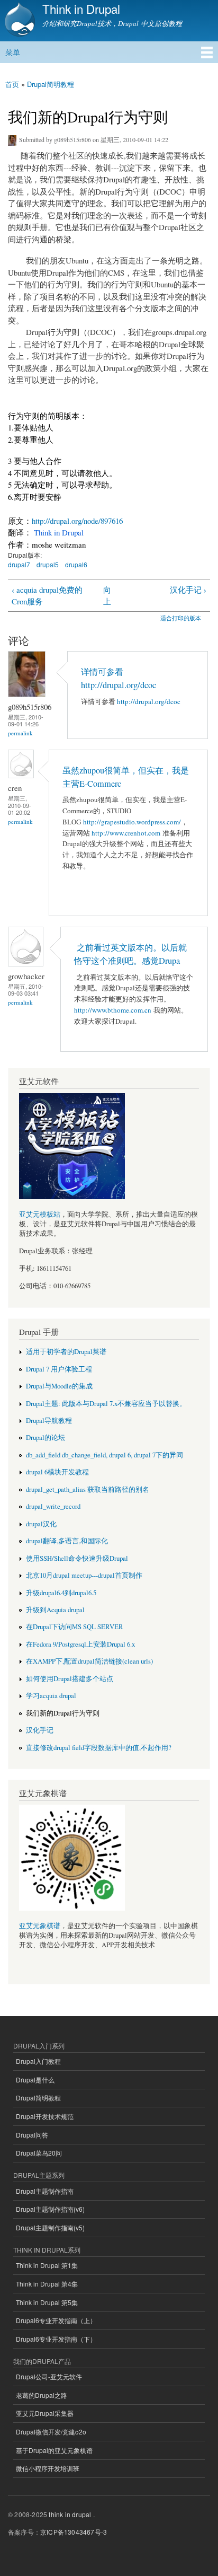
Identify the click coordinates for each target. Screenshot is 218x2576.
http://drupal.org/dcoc (149, 701)
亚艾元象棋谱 (40, 1926)
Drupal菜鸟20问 (39, 2153)
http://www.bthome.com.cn (113, 1010)
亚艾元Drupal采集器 (45, 2413)
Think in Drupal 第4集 (47, 2284)
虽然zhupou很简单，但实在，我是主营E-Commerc (126, 777)
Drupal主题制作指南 (45, 2191)
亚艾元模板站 (40, 1214)
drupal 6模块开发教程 (57, 1472)
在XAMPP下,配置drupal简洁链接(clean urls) (89, 1661)
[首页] (19, 21)
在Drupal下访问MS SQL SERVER (75, 1627)
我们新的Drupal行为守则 (63, 1713)
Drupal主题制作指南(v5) (50, 2227)
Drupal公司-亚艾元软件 (49, 2376)
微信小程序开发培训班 (48, 2468)
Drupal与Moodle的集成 (59, 1386)
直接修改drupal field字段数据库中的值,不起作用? (99, 1748)
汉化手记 (40, 1730)
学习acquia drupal (51, 1696)
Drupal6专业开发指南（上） (56, 2320)
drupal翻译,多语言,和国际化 (67, 1541)
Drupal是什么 (35, 2080)
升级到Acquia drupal (55, 1610)
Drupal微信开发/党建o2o (51, 2432)
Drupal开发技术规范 (45, 2116)
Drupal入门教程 (38, 2061)
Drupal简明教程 (51, 84)
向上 (107, 596)
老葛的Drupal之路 (42, 2395)
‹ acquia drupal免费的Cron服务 (47, 596)
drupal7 (19, 564)
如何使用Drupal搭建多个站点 (70, 1679)
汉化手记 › (188, 590)
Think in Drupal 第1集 (47, 2265)
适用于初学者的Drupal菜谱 (66, 1352)
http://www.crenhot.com (126, 833)
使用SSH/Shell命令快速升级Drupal (77, 1558)
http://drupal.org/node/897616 (77, 521)
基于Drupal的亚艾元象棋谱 (54, 2450)
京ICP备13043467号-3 (74, 2532)
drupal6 (76, 564)
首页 (12, 84)
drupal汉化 (41, 1524)
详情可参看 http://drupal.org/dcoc (120, 678)
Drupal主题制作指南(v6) (50, 2209)
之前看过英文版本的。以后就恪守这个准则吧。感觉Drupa (130, 954)
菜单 (13, 52)
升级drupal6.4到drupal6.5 (61, 1593)
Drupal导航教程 (49, 1421)
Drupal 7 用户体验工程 (59, 1369)
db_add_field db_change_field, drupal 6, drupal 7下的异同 (105, 1455)
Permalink (20, 733)
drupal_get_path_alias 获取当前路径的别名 (88, 1489)
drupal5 (48, 564)
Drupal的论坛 (46, 1438)
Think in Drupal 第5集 (47, 2302)
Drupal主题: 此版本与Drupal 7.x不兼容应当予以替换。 (106, 1404)
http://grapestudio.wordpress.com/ (132, 822)
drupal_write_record (53, 1506)
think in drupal (70, 2514)
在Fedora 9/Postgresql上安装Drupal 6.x (80, 1644)
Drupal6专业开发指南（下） (56, 2339)
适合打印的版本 (181, 618)
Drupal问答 (32, 2135)
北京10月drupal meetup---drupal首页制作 (84, 1575)
